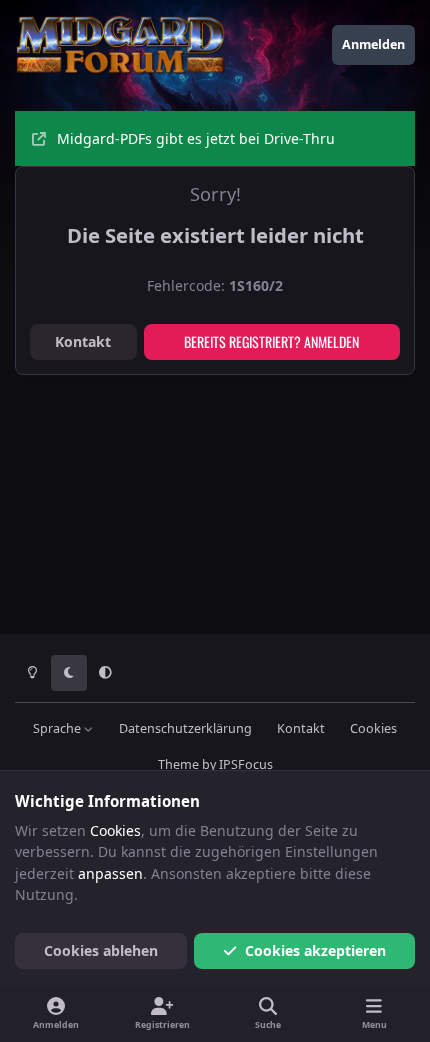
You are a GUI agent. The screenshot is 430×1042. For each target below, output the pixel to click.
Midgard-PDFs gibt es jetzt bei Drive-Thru (196, 138)
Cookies (373, 728)
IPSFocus (246, 764)
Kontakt (83, 341)
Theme (178, 764)
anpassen (110, 873)
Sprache (58, 728)
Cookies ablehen (101, 950)
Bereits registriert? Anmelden (271, 341)
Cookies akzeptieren (315, 950)
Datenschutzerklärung (185, 728)
